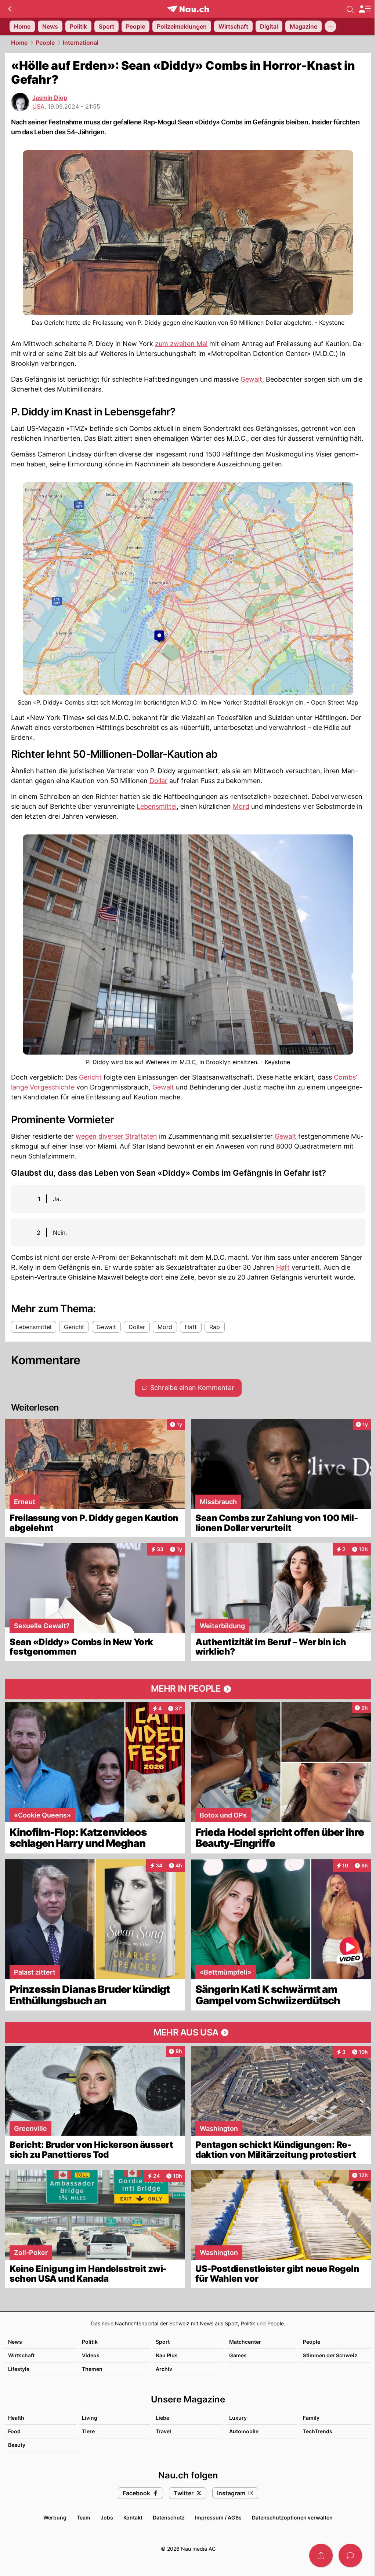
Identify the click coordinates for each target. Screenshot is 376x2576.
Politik (90, 2342)
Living (90, 2418)
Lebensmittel (157, 806)
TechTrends (318, 2431)
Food (14, 2431)
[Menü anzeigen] (365, 9)
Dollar (158, 781)
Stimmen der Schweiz (330, 2355)
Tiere (88, 2431)
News (15, 2342)
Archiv (164, 2369)
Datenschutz (169, 2517)
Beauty (17, 2445)
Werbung (55, 2517)
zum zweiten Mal (181, 344)
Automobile (244, 2431)
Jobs (107, 2517)
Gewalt (251, 379)
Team (84, 2517)
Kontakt (133, 2517)
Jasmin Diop (50, 98)
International (81, 43)
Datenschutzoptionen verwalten (292, 2517)
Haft (283, 1267)
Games (238, 2355)
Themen (92, 2369)
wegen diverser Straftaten (116, 1136)
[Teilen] (321, 2555)
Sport (163, 2342)
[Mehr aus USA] (188, 2033)
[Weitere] (330, 26)
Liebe (162, 2418)
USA (38, 106)
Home (19, 43)
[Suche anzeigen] (350, 9)
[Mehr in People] (188, 1689)
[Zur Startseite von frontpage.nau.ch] (188, 9)
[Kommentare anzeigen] (350, 2555)
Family (311, 2418)
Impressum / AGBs (218, 2517)
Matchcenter (245, 2342)
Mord (241, 806)
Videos (91, 2355)
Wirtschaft (21, 2355)
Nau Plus (167, 2355)
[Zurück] (10, 9)
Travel (163, 2431)
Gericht (90, 1077)
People (45, 43)
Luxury (238, 2418)
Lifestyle (19, 2369)
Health (16, 2418)
